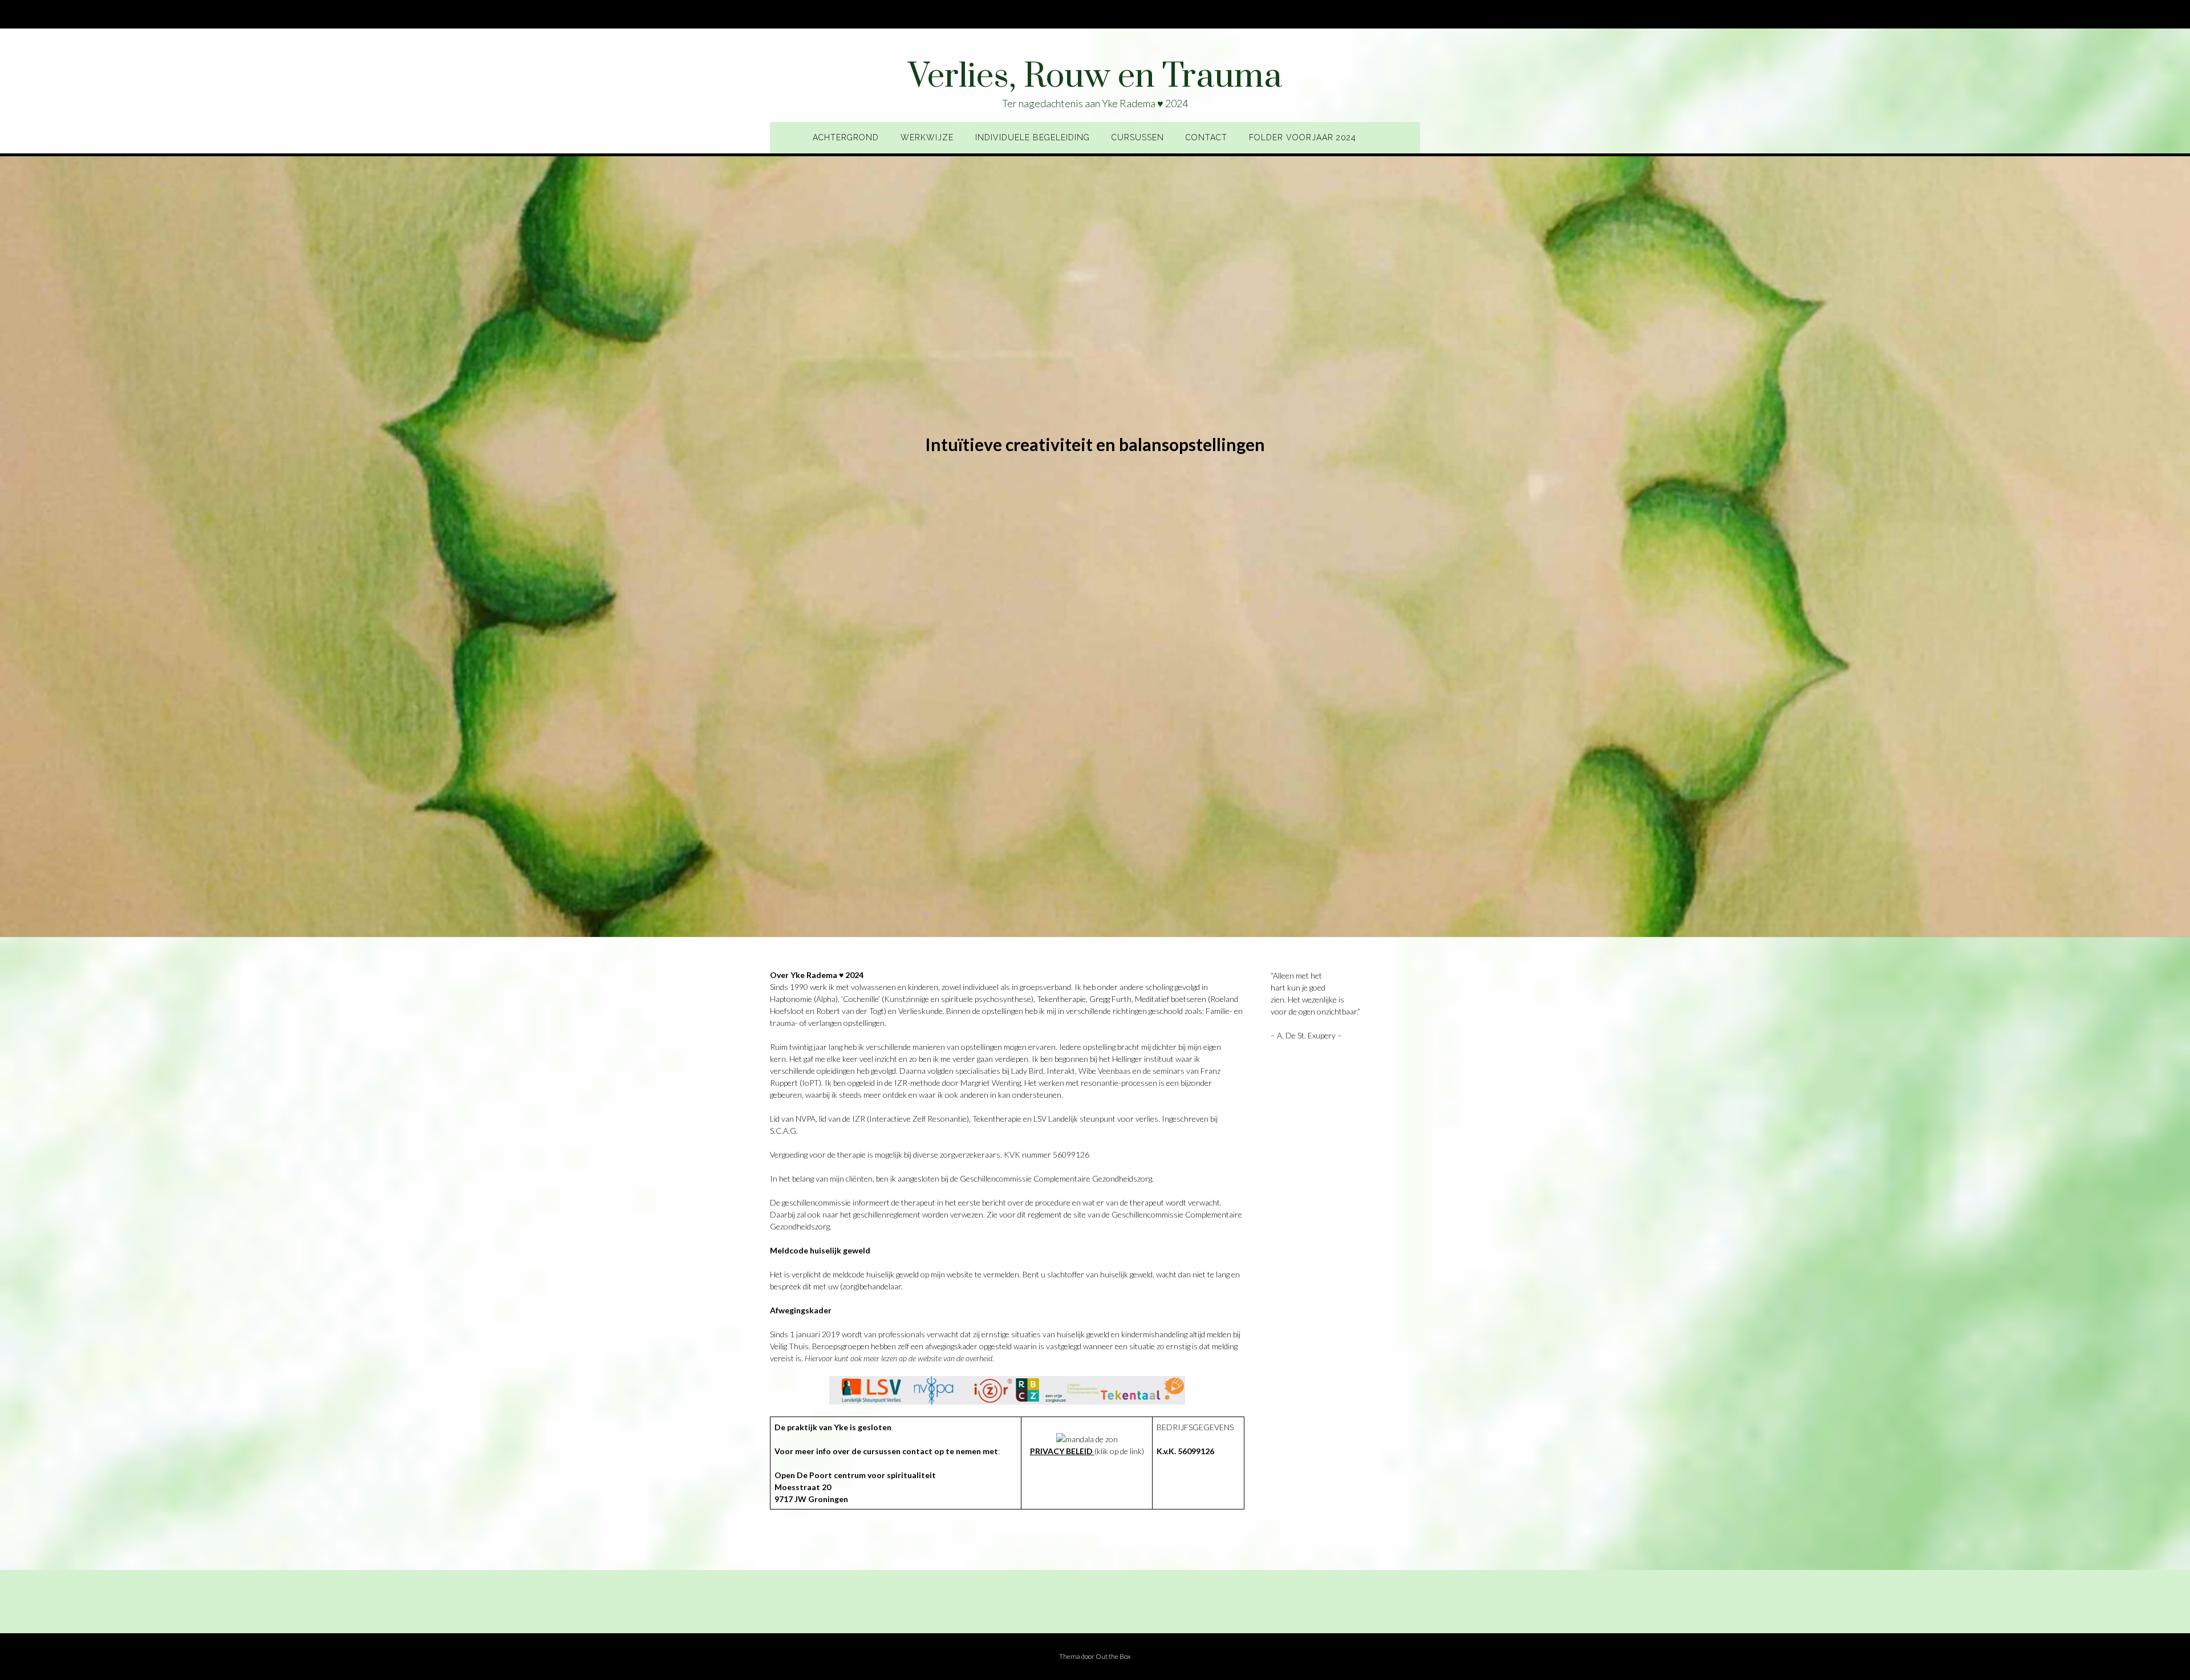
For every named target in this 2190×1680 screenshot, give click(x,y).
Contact (1206, 137)
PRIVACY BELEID (1061, 1451)
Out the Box (1113, 1656)
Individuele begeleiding (1033, 137)
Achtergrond (846, 137)
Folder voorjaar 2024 (1303, 137)
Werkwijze (927, 137)
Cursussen (1138, 137)
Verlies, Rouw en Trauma (1095, 77)
